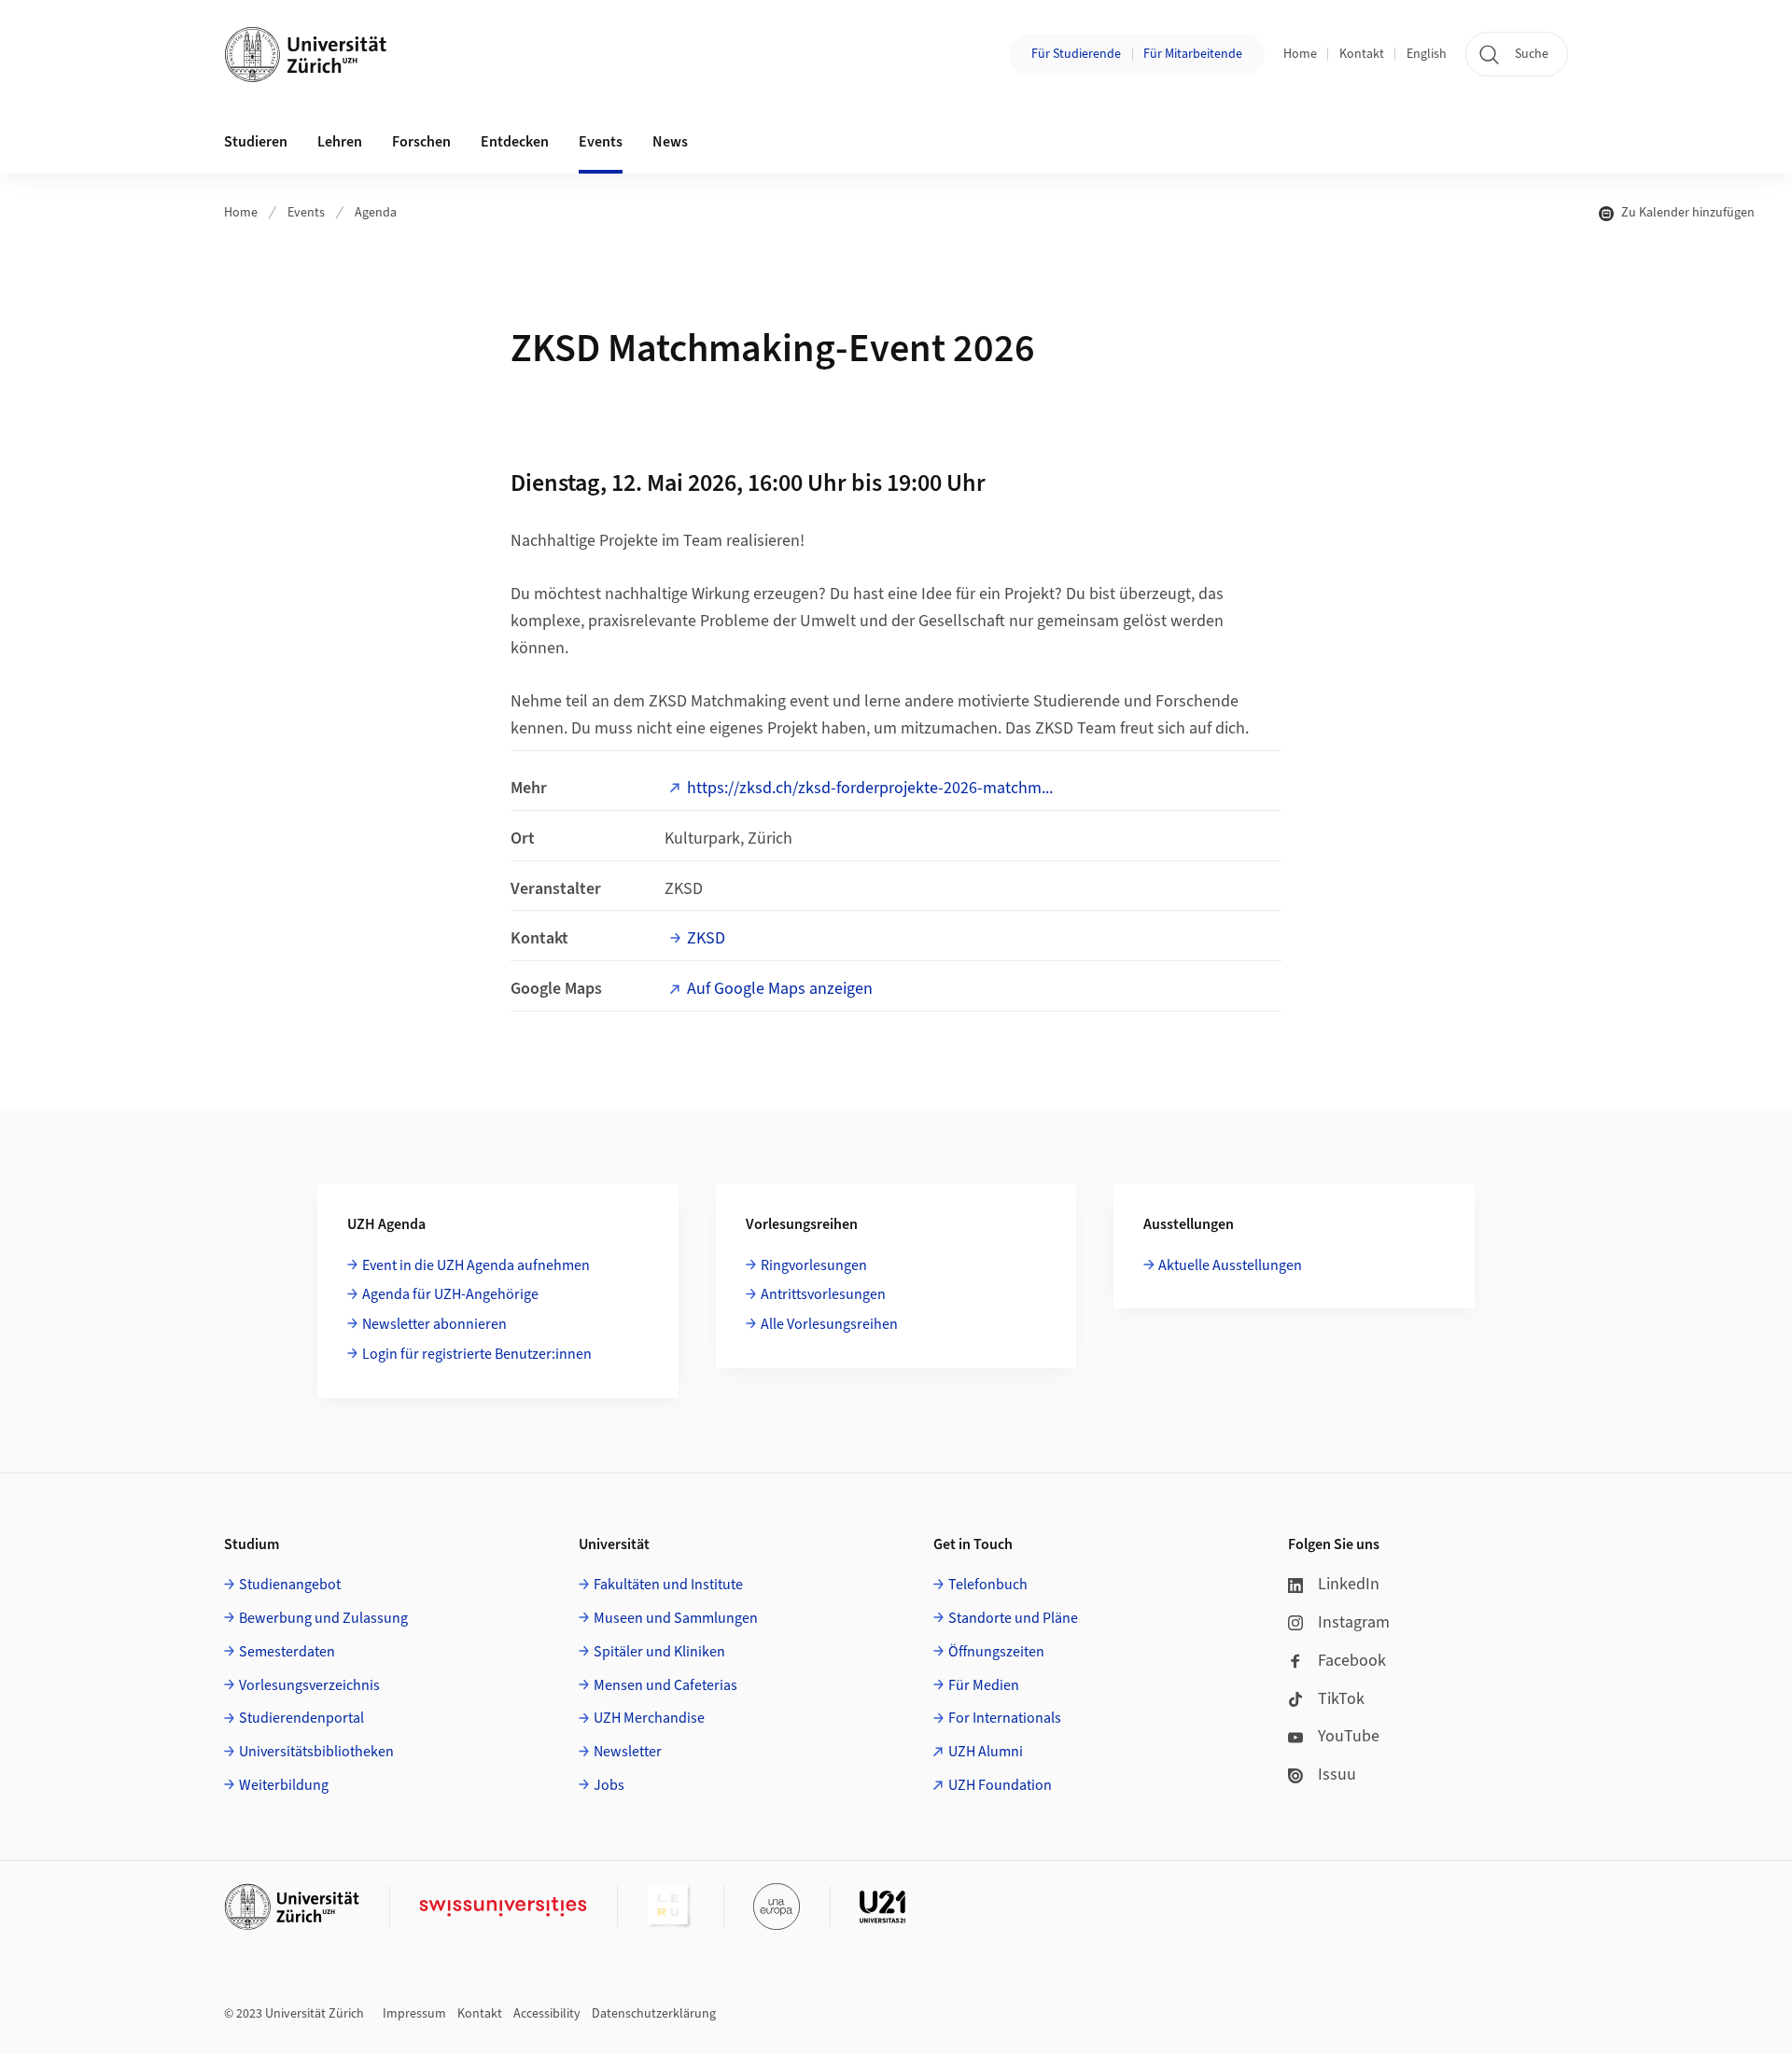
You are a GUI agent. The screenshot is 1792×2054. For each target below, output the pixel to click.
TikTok (1341, 1699)
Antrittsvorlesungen (823, 1294)
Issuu (1337, 1775)
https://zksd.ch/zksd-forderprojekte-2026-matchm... (870, 788)
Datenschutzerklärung (654, 2014)
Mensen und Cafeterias (665, 1685)
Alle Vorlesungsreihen (829, 1324)
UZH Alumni (986, 1752)
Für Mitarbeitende (1193, 54)
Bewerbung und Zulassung (323, 1618)
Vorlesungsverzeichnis (309, 1685)
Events (306, 213)
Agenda (376, 213)
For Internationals (1005, 1718)
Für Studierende (1076, 54)
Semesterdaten (287, 1652)
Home (1300, 54)
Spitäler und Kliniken (659, 1652)
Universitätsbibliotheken (316, 1752)
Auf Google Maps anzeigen (780, 989)
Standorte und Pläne (1013, 1618)
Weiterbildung (284, 1785)
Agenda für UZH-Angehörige (450, 1294)
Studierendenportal (301, 1718)
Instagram (1354, 1622)
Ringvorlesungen (814, 1265)
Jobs (609, 1785)
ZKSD (706, 938)
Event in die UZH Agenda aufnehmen (476, 1265)
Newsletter (628, 1752)
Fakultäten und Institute (668, 1585)
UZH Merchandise (649, 1718)
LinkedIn (1349, 1584)
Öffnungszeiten (996, 1652)
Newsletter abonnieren (434, 1324)
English (1427, 54)
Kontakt (1362, 54)
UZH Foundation (1000, 1785)
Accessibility (547, 2014)
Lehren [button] (340, 142)
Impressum (414, 2014)
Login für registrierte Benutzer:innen (477, 1354)
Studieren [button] (256, 142)
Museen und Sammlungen (676, 1618)
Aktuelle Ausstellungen (1230, 1265)
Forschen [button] (421, 142)
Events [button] (601, 142)
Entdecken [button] (515, 142)
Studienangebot (290, 1585)
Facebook (1352, 1661)
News (670, 142)
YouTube (1349, 1736)
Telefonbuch (988, 1585)
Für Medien (984, 1685)
